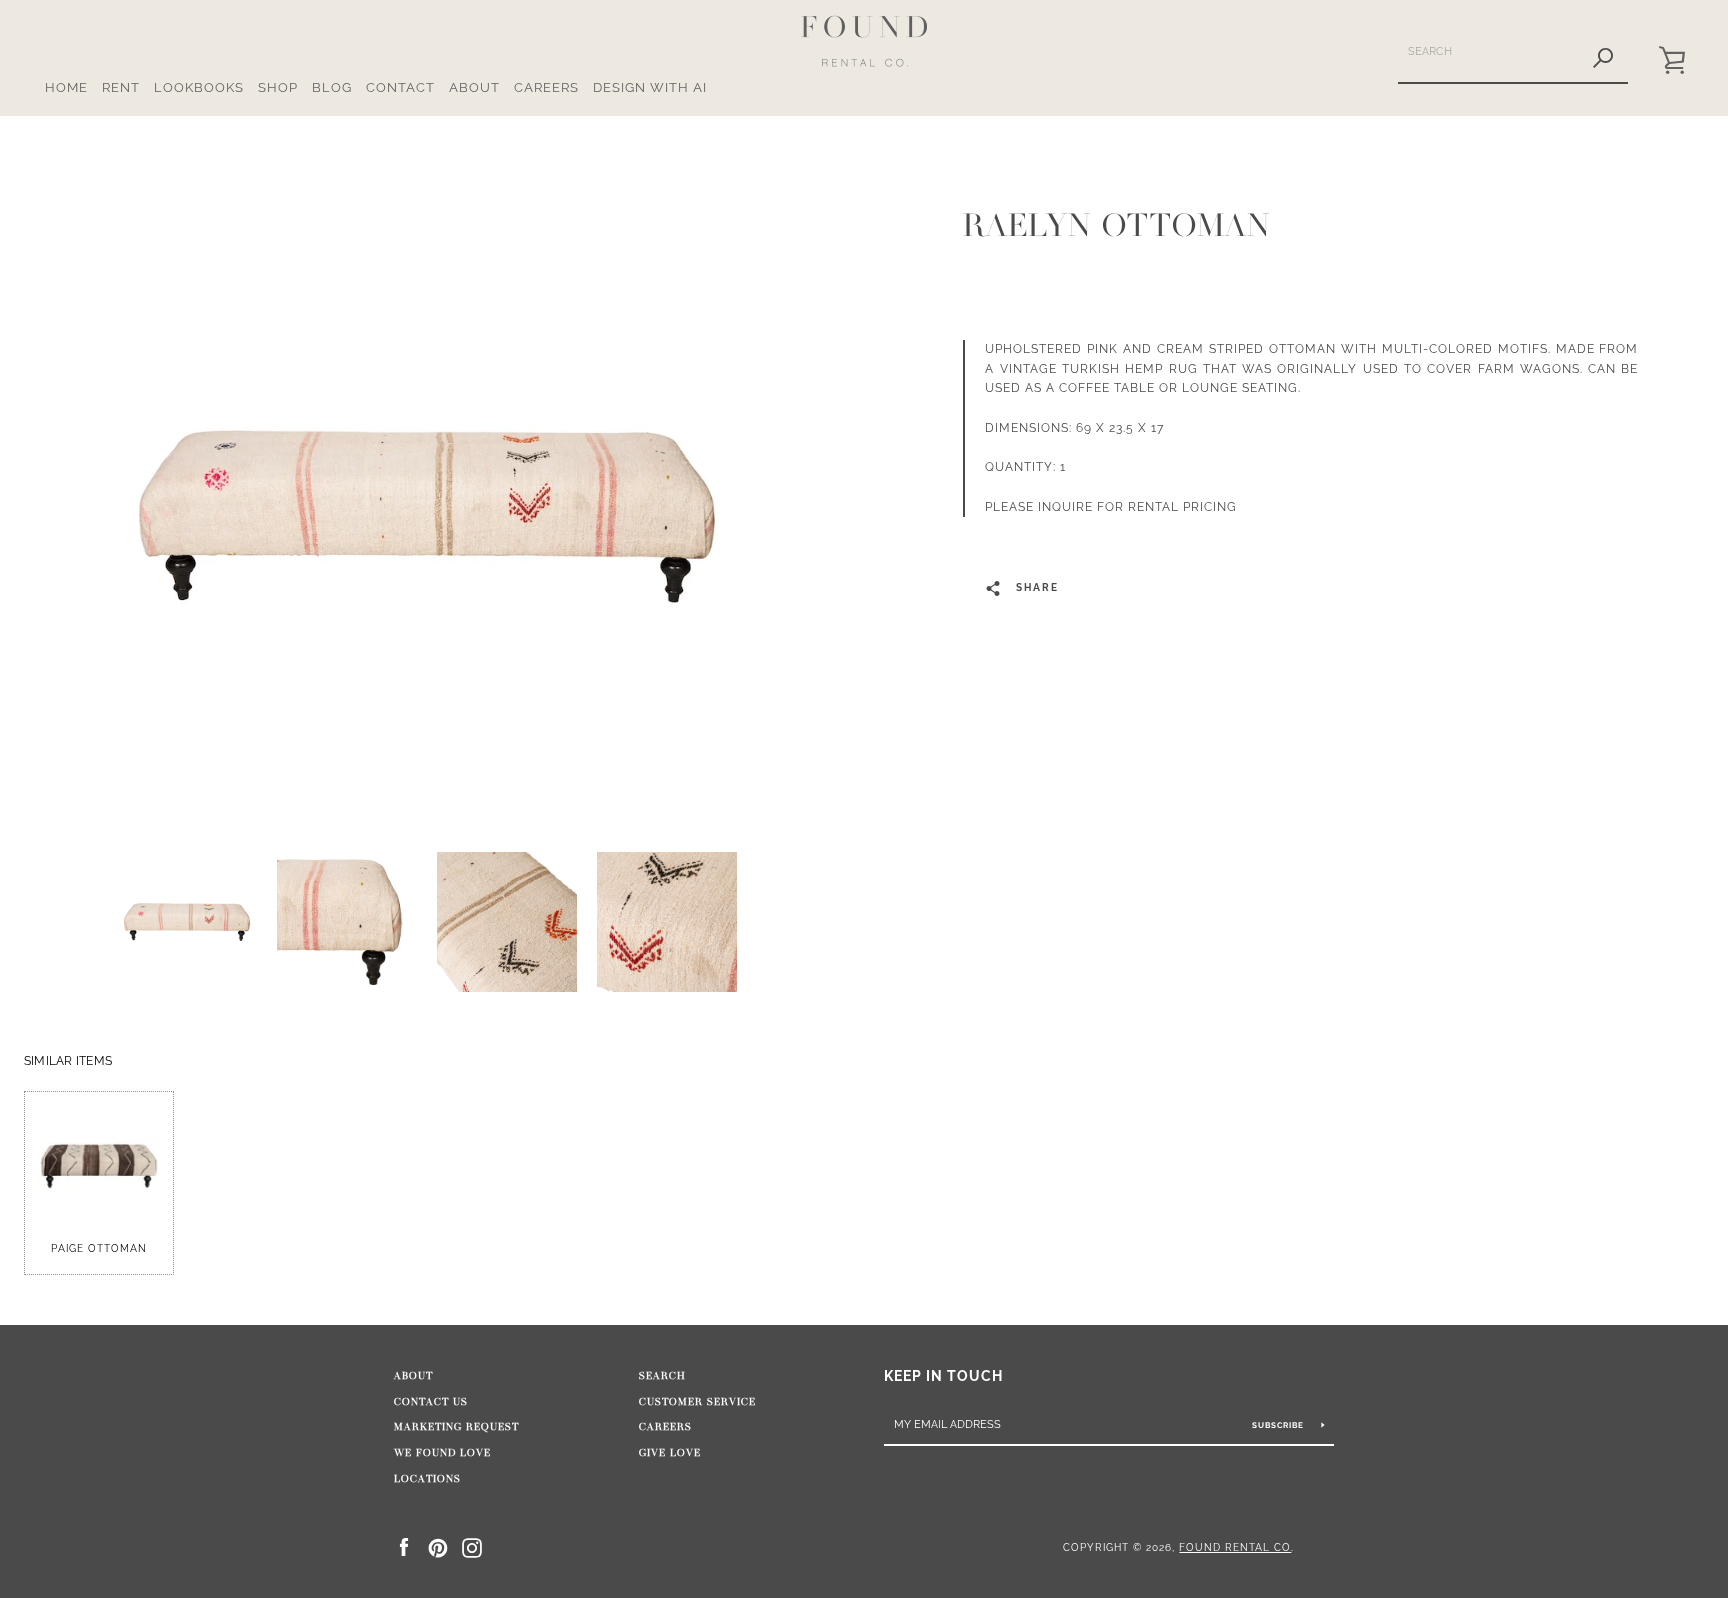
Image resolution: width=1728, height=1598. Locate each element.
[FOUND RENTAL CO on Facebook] (404, 1546)
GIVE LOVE (670, 1453)
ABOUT (474, 87)
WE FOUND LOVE (442, 1453)
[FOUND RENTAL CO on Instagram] (472, 1546)
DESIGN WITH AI (650, 87)
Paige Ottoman (99, 1248)
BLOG (332, 87)
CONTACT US (431, 1402)
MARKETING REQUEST (456, 1427)
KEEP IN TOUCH (943, 1375)
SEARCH (662, 1376)
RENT (121, 87)
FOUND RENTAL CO (1235, 1547)
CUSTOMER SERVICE (697, 1402)
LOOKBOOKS (199, 87)
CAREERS (546, 87)
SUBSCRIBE (1279, 1425)
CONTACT (400, 87)
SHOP (278, 87)
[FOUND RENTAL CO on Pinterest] (438, 1546)
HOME (66, 87)
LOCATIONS (427, 1479)
